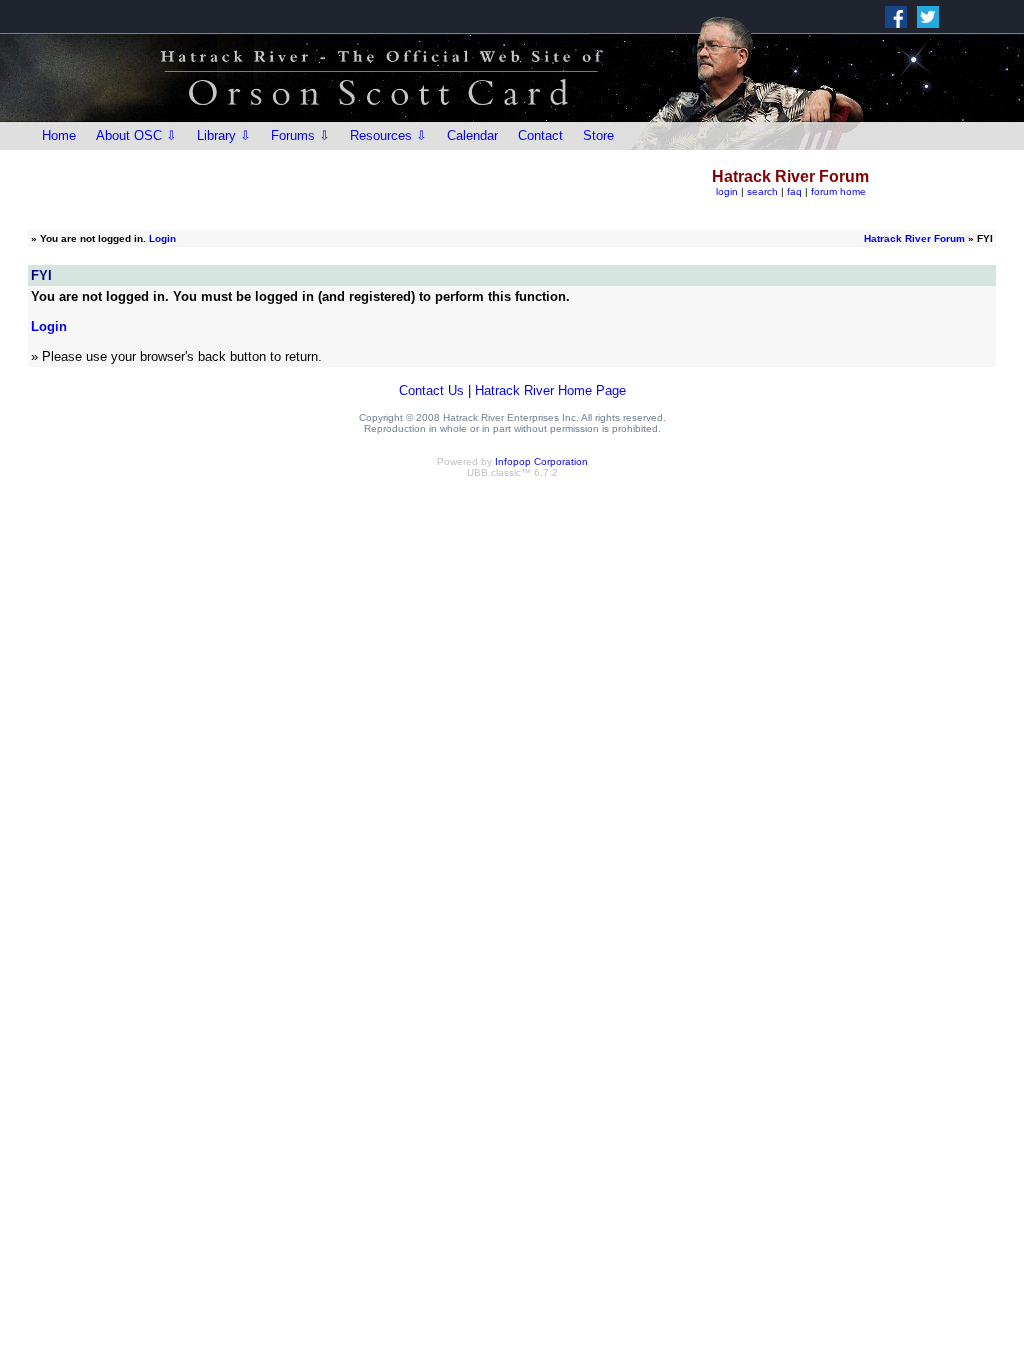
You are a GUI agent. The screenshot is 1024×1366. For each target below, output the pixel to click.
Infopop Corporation (541, 461)
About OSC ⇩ (136, 135)
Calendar (472, 135)
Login (162, 238)
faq (794, 191)
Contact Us (431, 390)
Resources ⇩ (388, 135)
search (762, 191)
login (727, 191)
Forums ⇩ (300, 135)
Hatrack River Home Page (550, 390)
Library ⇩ (224, 135)
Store (598, 135)
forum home (838, 191)
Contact (540, 135)
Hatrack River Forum (914, 238)
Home (59, 135)
